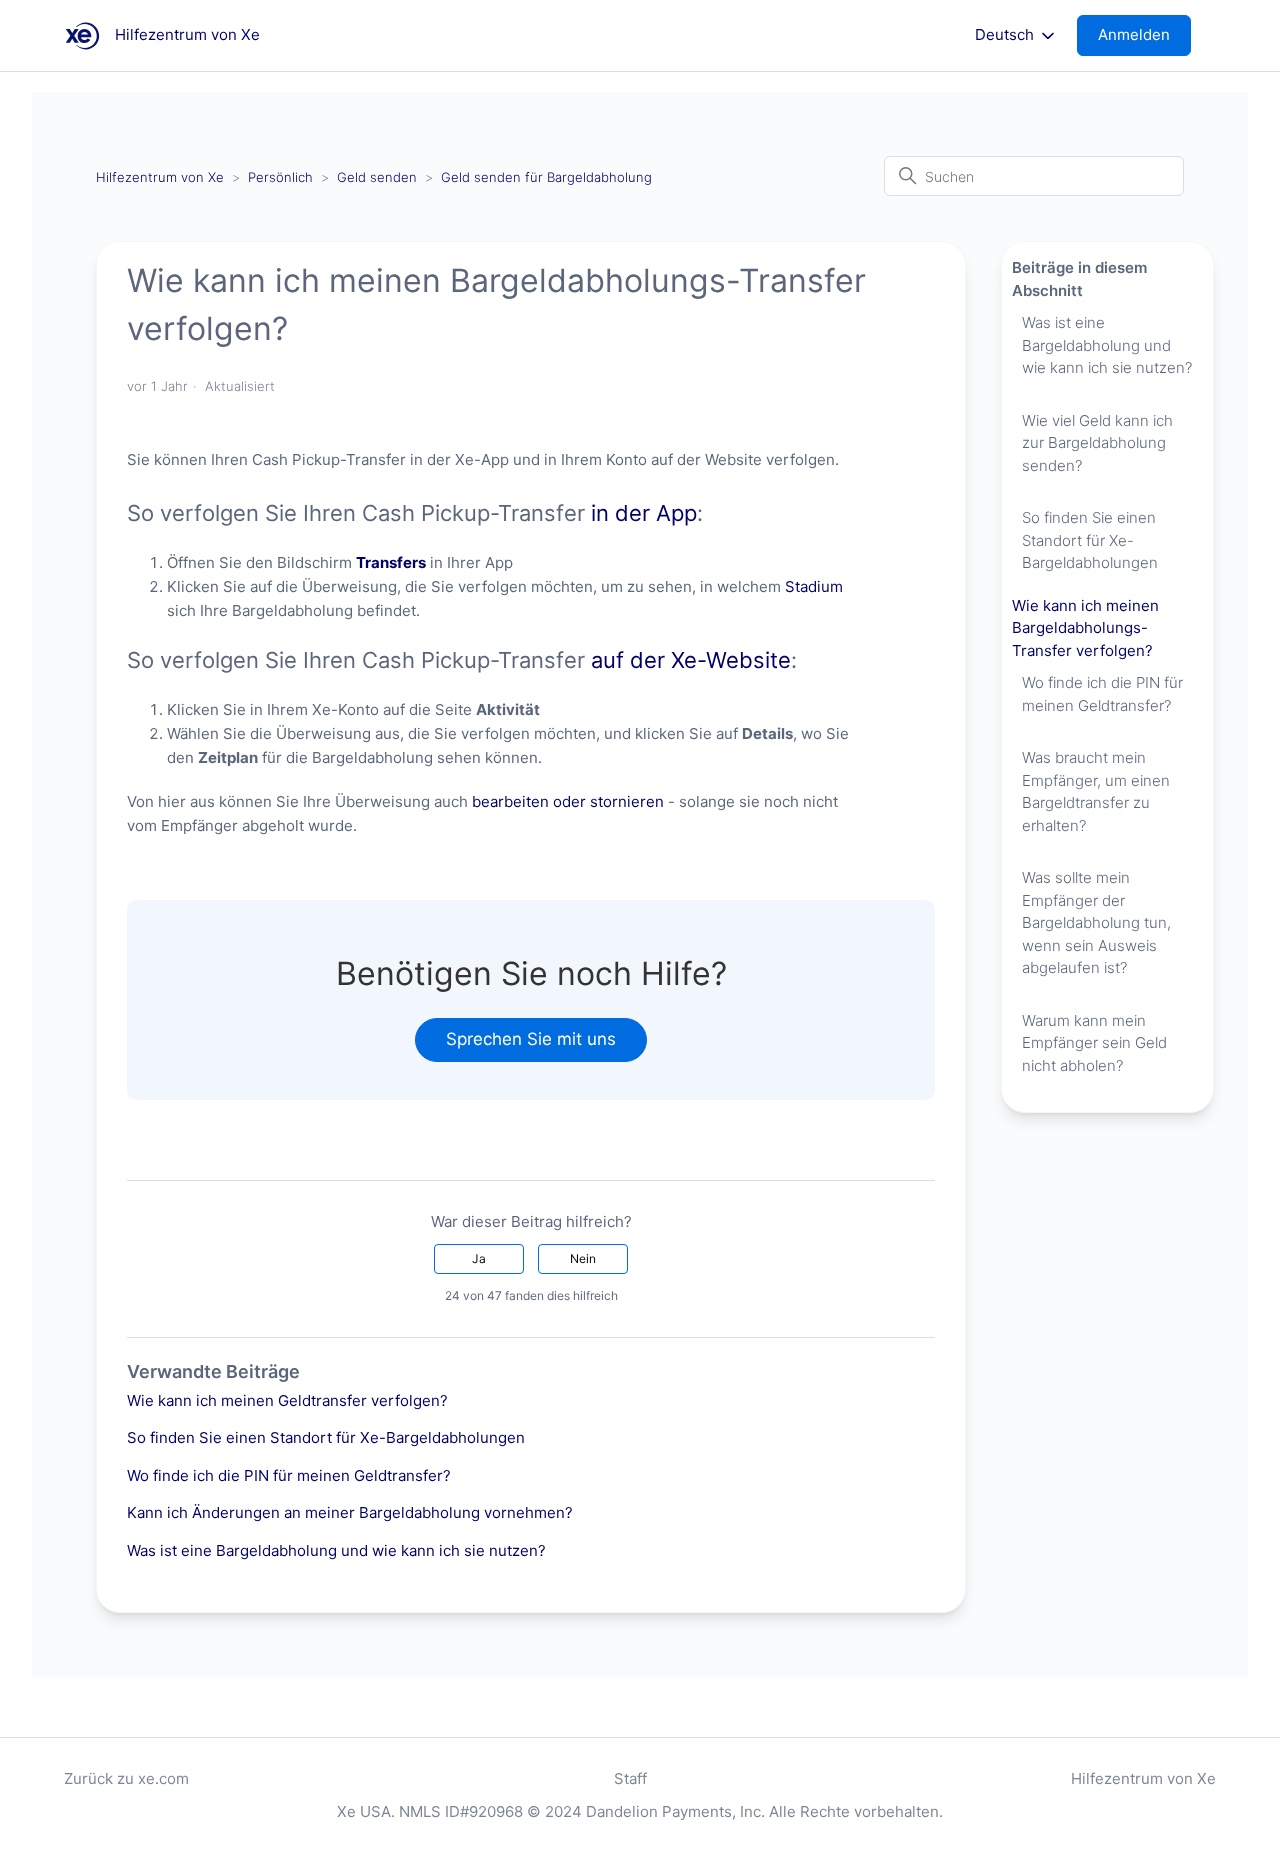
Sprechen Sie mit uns (531, 1039)
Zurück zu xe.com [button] (126, 1778)
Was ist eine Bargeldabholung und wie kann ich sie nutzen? (336, 1550)
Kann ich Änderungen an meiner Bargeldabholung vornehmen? (350, 1512)
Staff (630, 1778)
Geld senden (377, 177)
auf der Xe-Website (691, 660)
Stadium (814, 586)
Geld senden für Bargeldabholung (546, 177)
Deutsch (1006, 35)
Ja (479, 1258)
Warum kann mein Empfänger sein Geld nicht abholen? (1094, 1043)
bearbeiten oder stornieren (568, 801)
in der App (644, 513)
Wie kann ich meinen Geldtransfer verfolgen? (287, 1400)
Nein (583, 1258)
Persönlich (280, 177)
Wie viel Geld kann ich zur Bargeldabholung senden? (1097, 443)
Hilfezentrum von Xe (160, 177)
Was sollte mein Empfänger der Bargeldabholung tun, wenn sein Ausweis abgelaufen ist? (1096, 922)
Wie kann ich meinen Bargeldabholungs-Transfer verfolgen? (1085, 628)
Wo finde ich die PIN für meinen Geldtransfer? (289, 1475)
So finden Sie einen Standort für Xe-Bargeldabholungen (326, 1437)
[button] (1144, 35)
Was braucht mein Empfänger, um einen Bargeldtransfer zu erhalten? (1096, 791)
